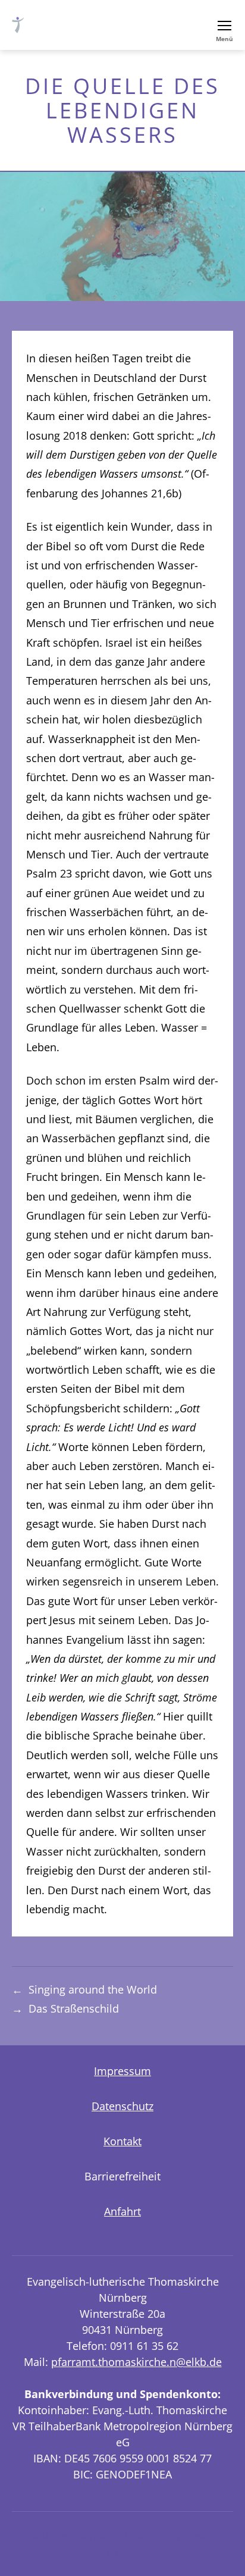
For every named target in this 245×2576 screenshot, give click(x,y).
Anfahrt (122, 2211)
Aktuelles (48, 2536)
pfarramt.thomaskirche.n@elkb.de (136, 2362)
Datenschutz (122, 2106)
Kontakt (122, 2141)
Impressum (122, 2071)
